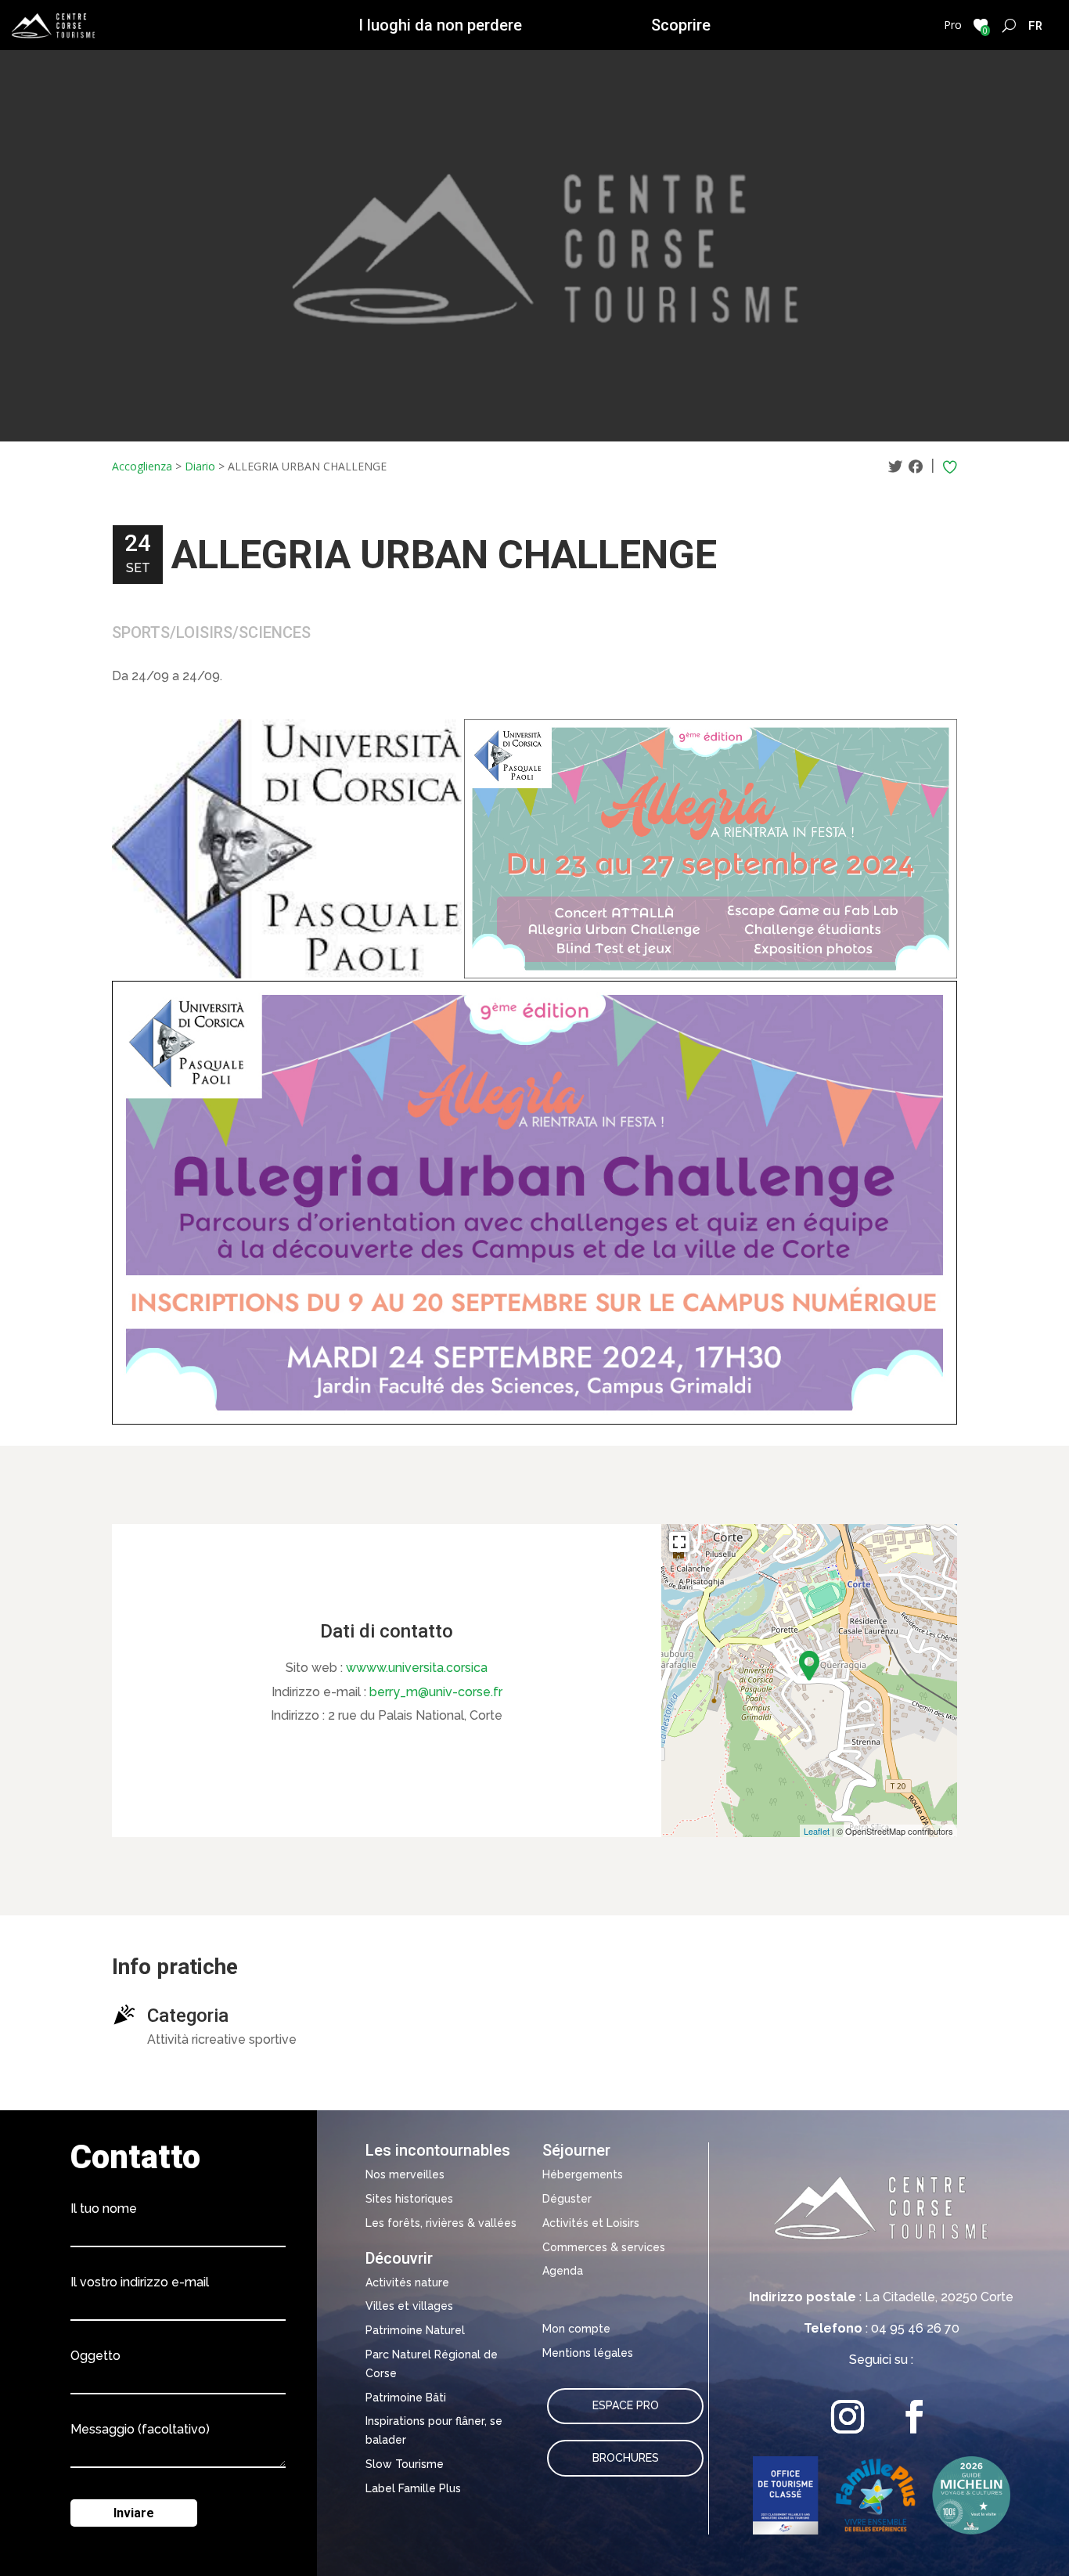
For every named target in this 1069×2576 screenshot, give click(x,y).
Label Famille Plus (413, 2488)
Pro (953, 25)
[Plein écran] (679, 1542)
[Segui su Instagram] (848, 2417)
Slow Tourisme (405, 2464)
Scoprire (681, 25)
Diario (200, 466)
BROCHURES (626, 2458)
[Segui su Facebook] (914, 2417)
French (1036, 25)
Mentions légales (588, 2353)
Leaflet (817, 1831)
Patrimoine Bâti (406, 2398)
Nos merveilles (405, 2174)
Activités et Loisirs (591, 2223)
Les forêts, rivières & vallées (441, 2223)
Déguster (567, 2199)
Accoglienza (142, 466)
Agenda (563, 2271)
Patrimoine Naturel (415, 2330)
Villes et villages (409, 2306)
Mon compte (576, 2329)
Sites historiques (409, 2199)
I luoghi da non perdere (440, 25)
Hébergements (583, 2174)
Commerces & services (604, 2247)
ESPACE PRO (626, 2405)
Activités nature (407, 2282)
